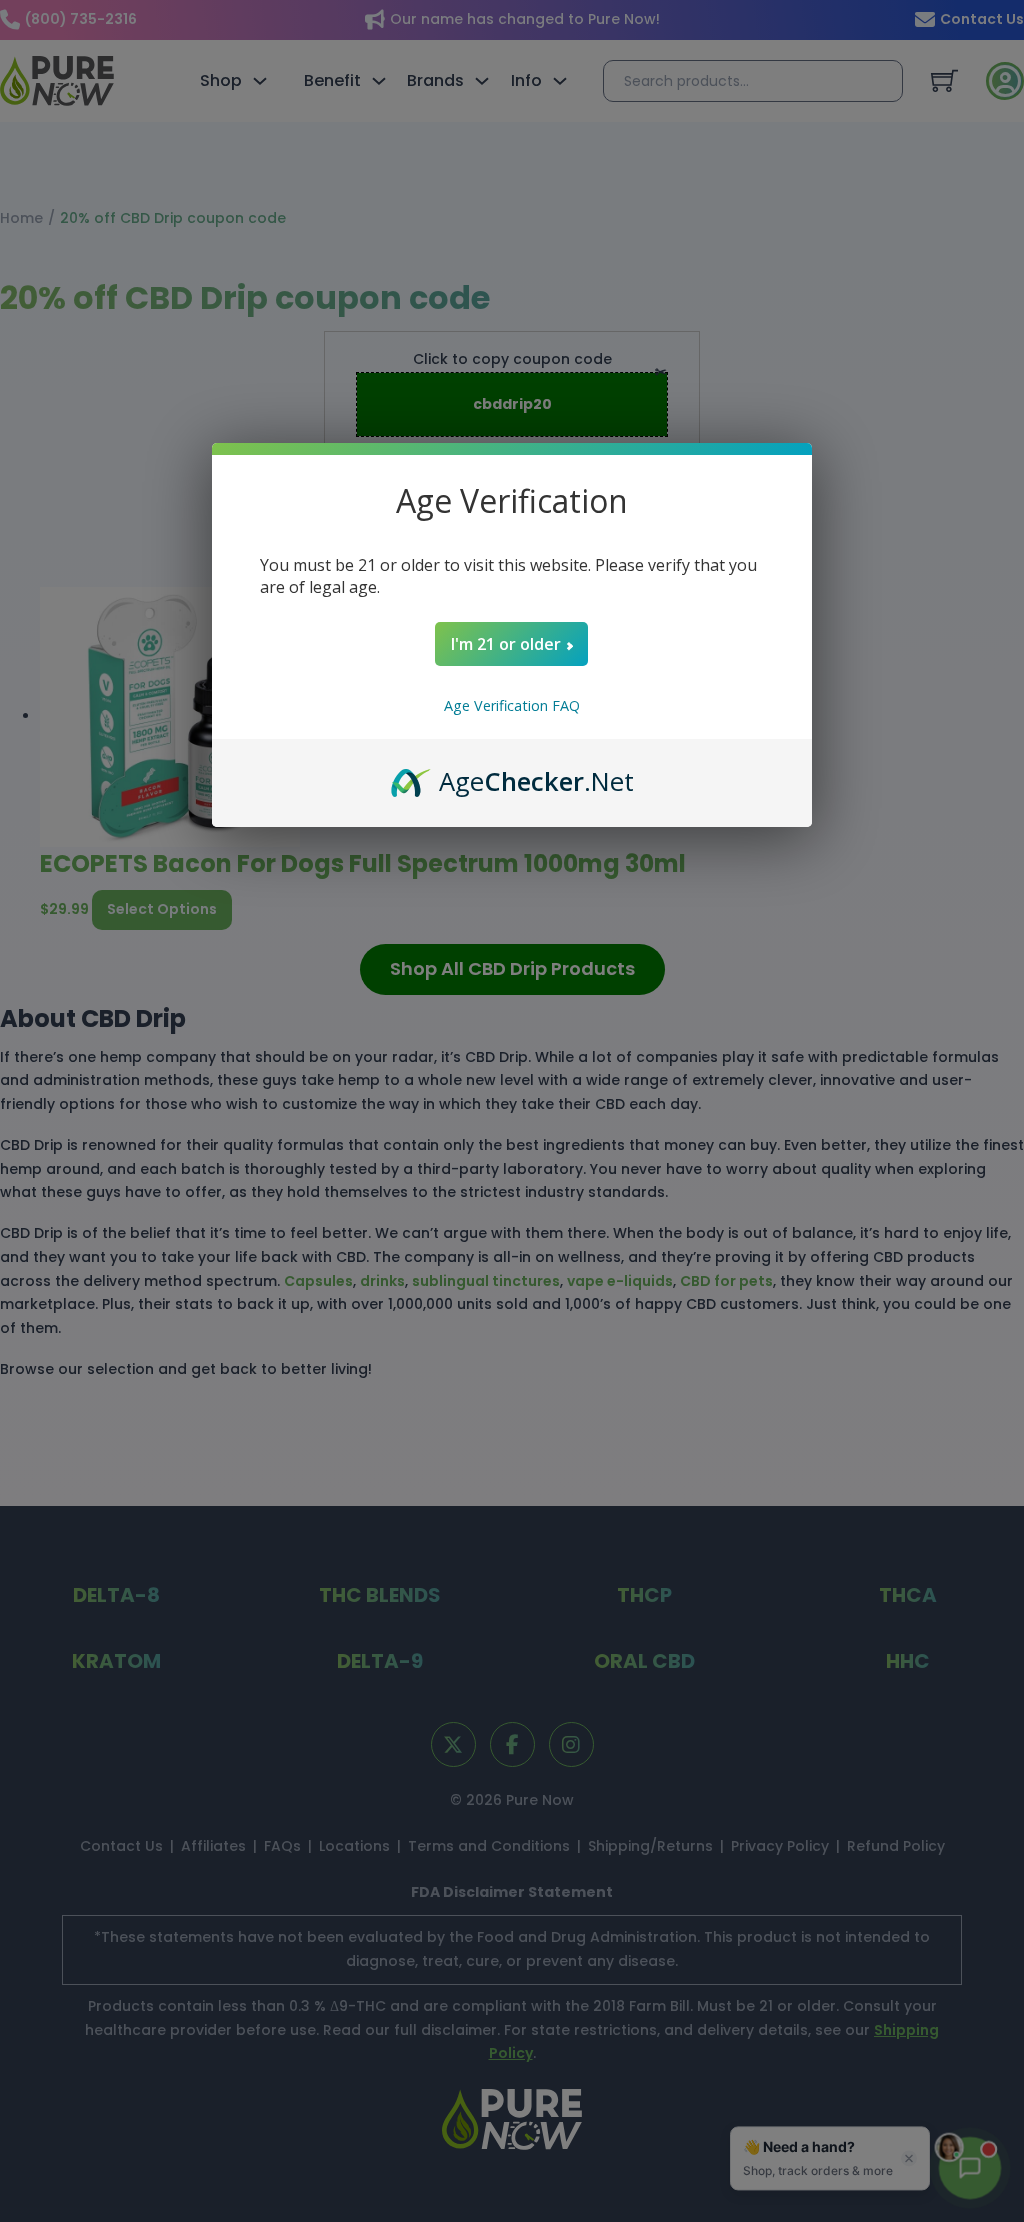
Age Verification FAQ (512, 705)
